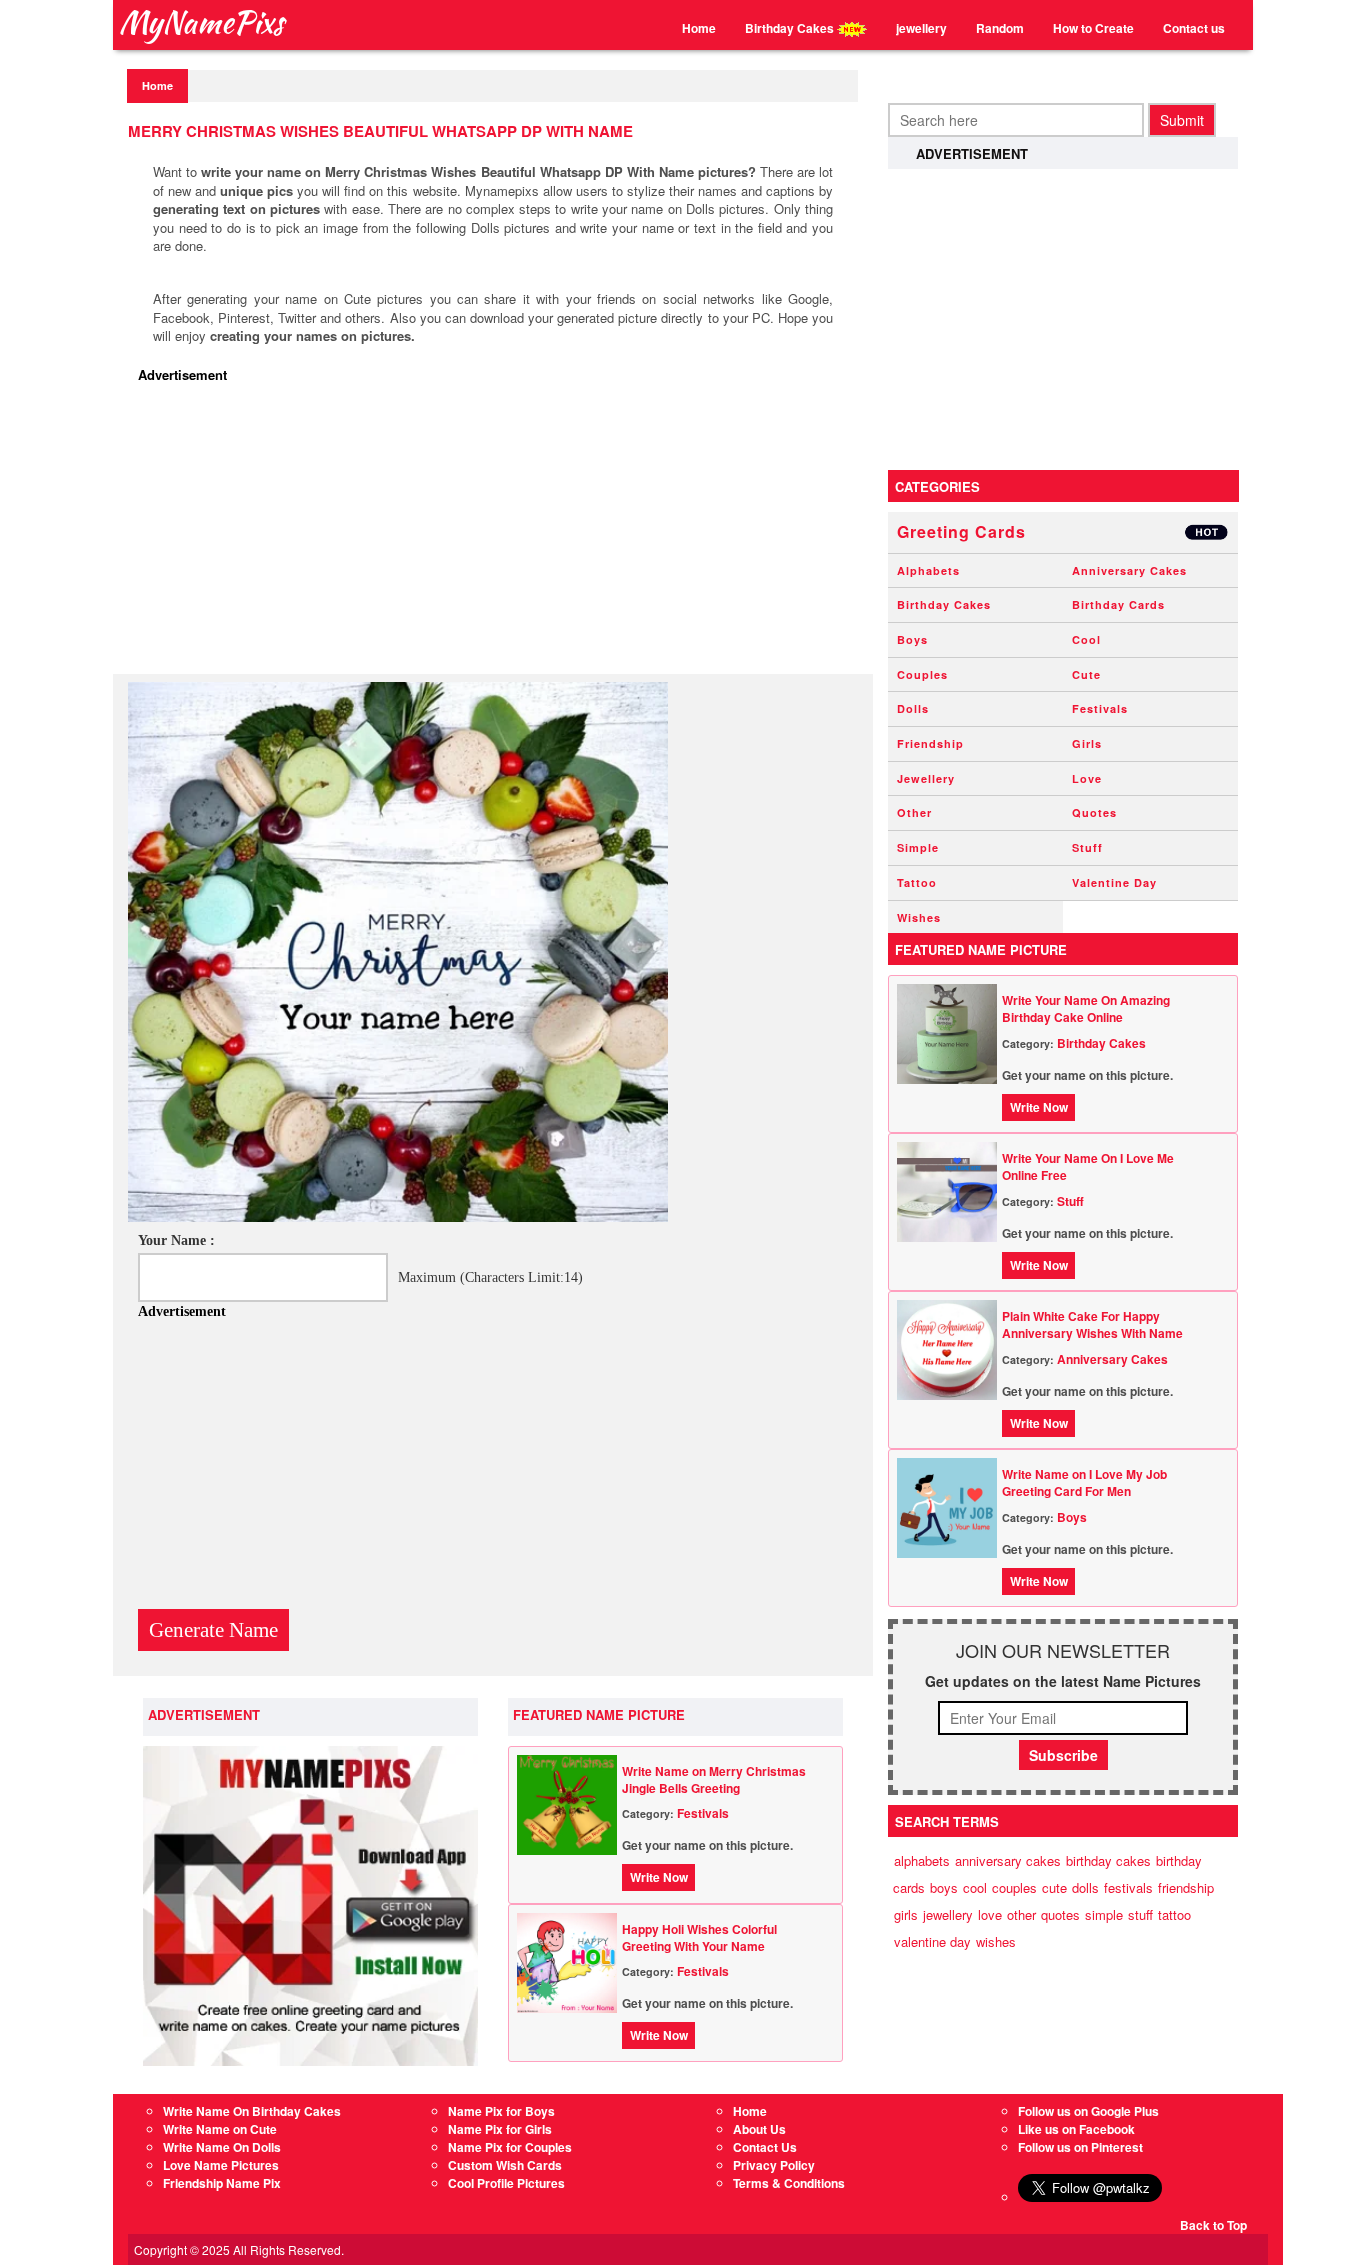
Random (1000, 28)
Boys (912, 639)
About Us (759, 2129)
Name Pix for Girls (500, 2129)
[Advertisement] (498, 534)
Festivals (703, 1813)
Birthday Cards (1118, 604)
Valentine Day (1114, 882)
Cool (1086, 639)
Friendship (930, 743)
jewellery (921, 28)
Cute (1086, 674)
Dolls (913, 708)
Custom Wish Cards (505, 2165)
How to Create (1093, 28)
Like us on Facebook (1076, 2129)
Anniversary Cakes (1129, 570)
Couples (922, 674)
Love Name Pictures (221, 2165)
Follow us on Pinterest (1080, 2147)
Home (699, 28)
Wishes (919, 917)
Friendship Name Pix (222, 2183)
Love (1087, 778)
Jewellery (926, 778)
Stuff (1087, 847)
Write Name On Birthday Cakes (252, 2111)
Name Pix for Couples (510, 2147)
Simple (918, 847)
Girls (1087, 743)
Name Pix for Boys (501, 2111)
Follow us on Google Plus (1088, 2111)
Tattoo (917, 882)
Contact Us (765, 2147)
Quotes (1094, 812)
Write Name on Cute (220, 2129)
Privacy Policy (774, 2165)
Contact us (1194, 28)
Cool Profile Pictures (506, 2183)
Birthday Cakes (791, 28)
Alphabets (928, 570)
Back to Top (1213, 2225)
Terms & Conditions (789, 2183)
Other (914, 812)
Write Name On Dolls (222, 2147)
